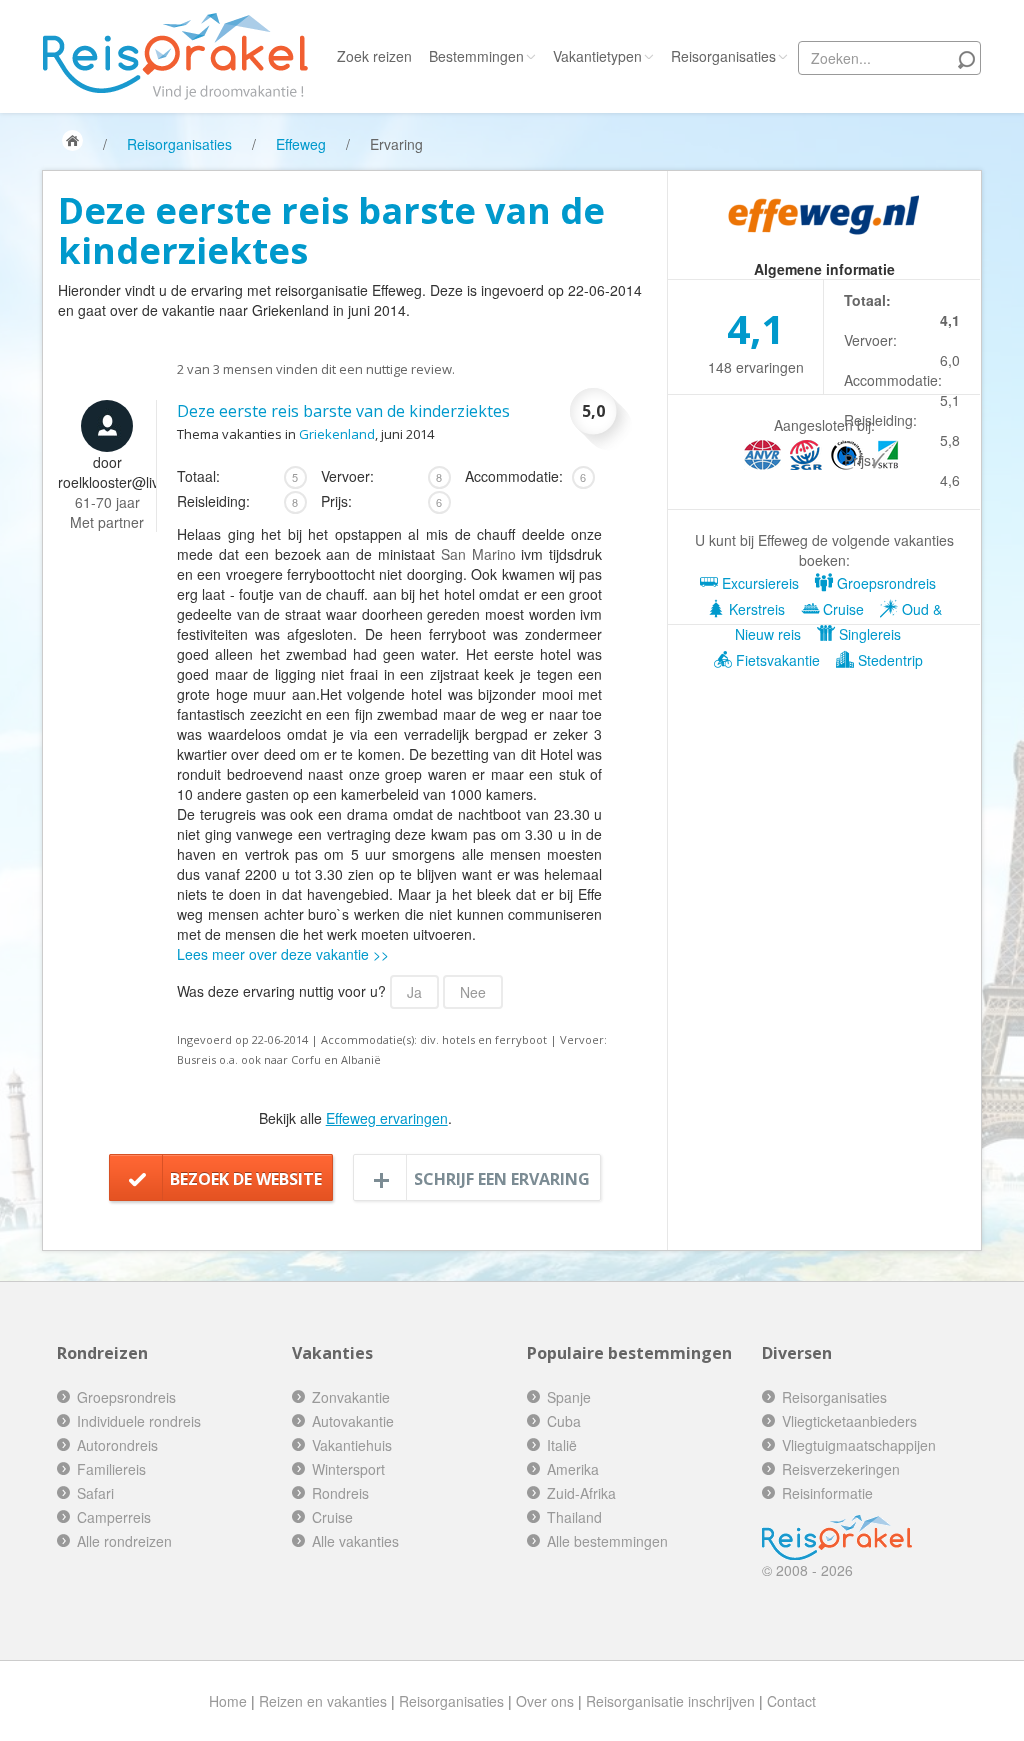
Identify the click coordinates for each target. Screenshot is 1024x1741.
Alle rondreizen (124, 1541)
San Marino (478, 554)
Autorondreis (117, 1445)
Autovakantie (353, 1421)
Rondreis (340, 1493)
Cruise (841, 609)
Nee (473, 992)
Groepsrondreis (884, 583)
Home (228, 1701)
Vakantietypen (597, 56)
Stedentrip (888, 660)
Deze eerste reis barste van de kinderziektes (343, 411)
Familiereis (111, 1469)
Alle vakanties (355, 1541)
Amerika (573, 1469)
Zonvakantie (351, 1397)
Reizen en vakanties (323, 1701)
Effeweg (301, 144)
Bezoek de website (246, 1179)
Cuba (564, 1421)
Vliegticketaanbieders (849, 1421)
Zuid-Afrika (581, 1493)
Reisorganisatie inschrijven (670, 1701)
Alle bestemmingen (607, 1541)
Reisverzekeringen (841, 1469)
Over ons (545, 1701)
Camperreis (114, 1517)
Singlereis (868, 634)
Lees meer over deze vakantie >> (283, 954)
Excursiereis (758, 583)
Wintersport (348, 1469)
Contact (791, 1701)
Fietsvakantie (776, 660)
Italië (562, 1445)
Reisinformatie (827, 1493)
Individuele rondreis (139, 1421)
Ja (414, 992)
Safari (95, 1493)
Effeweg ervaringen (387, 1118)
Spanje (569, 1397)
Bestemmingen (476, 56)
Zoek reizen (374, 56)
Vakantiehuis (352, 1445)
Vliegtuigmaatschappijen (859, 1445)
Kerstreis (755, 609)
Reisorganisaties (723, 56)
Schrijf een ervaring (502, 1179)
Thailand (574, 1517)
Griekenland (337, 434)
